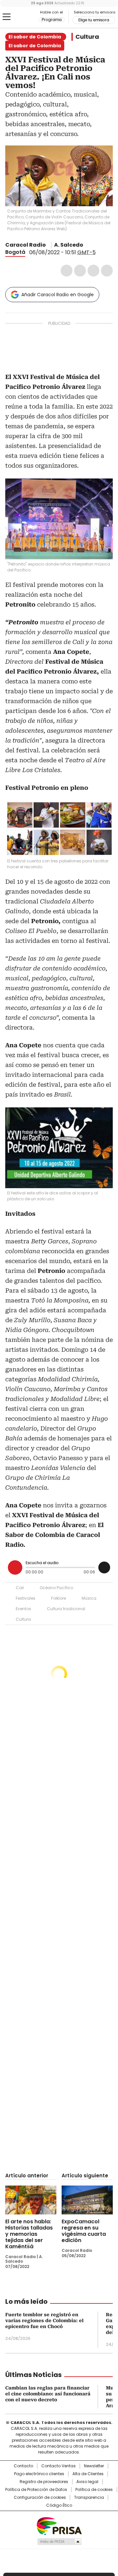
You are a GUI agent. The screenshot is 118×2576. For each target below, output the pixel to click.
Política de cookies (94, 2490)
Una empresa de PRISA (59, 2526)
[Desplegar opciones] (104, 1567)
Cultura (87, 37)
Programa (52, 20)
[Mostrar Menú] (7, 17)
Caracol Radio (22, 17)
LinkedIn (93, 271)
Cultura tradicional (66, 1609)
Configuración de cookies (40, 2498)
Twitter (80, 271)
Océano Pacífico (56, 1588)
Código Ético (59, 2505)
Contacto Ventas (59, 2466)
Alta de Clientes (88, 2474)
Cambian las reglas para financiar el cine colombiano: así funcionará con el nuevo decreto (48, 2394)
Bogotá (15, 252)
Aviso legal (87, 2482)
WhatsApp (107, 271)
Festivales (26, 1598)
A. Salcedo (69, 245)
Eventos (23, 1609)
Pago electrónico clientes (39, 2474)
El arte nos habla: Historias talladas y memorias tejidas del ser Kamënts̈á (29, 2234)
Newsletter (94, 2466)
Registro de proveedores (44, 2482)
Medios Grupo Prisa (59, 2542)
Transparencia (89, 2498)
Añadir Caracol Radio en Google (58, 295)
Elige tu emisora (94, 20)
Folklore (59, 1598)
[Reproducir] (15, 1567)
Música (89, 1598)
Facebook (67, 271)
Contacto (23, 2466)
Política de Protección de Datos (36, 2490)
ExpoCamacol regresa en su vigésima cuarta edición (84, 2231)
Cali (20, 1588)
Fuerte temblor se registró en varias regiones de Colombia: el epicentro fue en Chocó (44, 2321)
